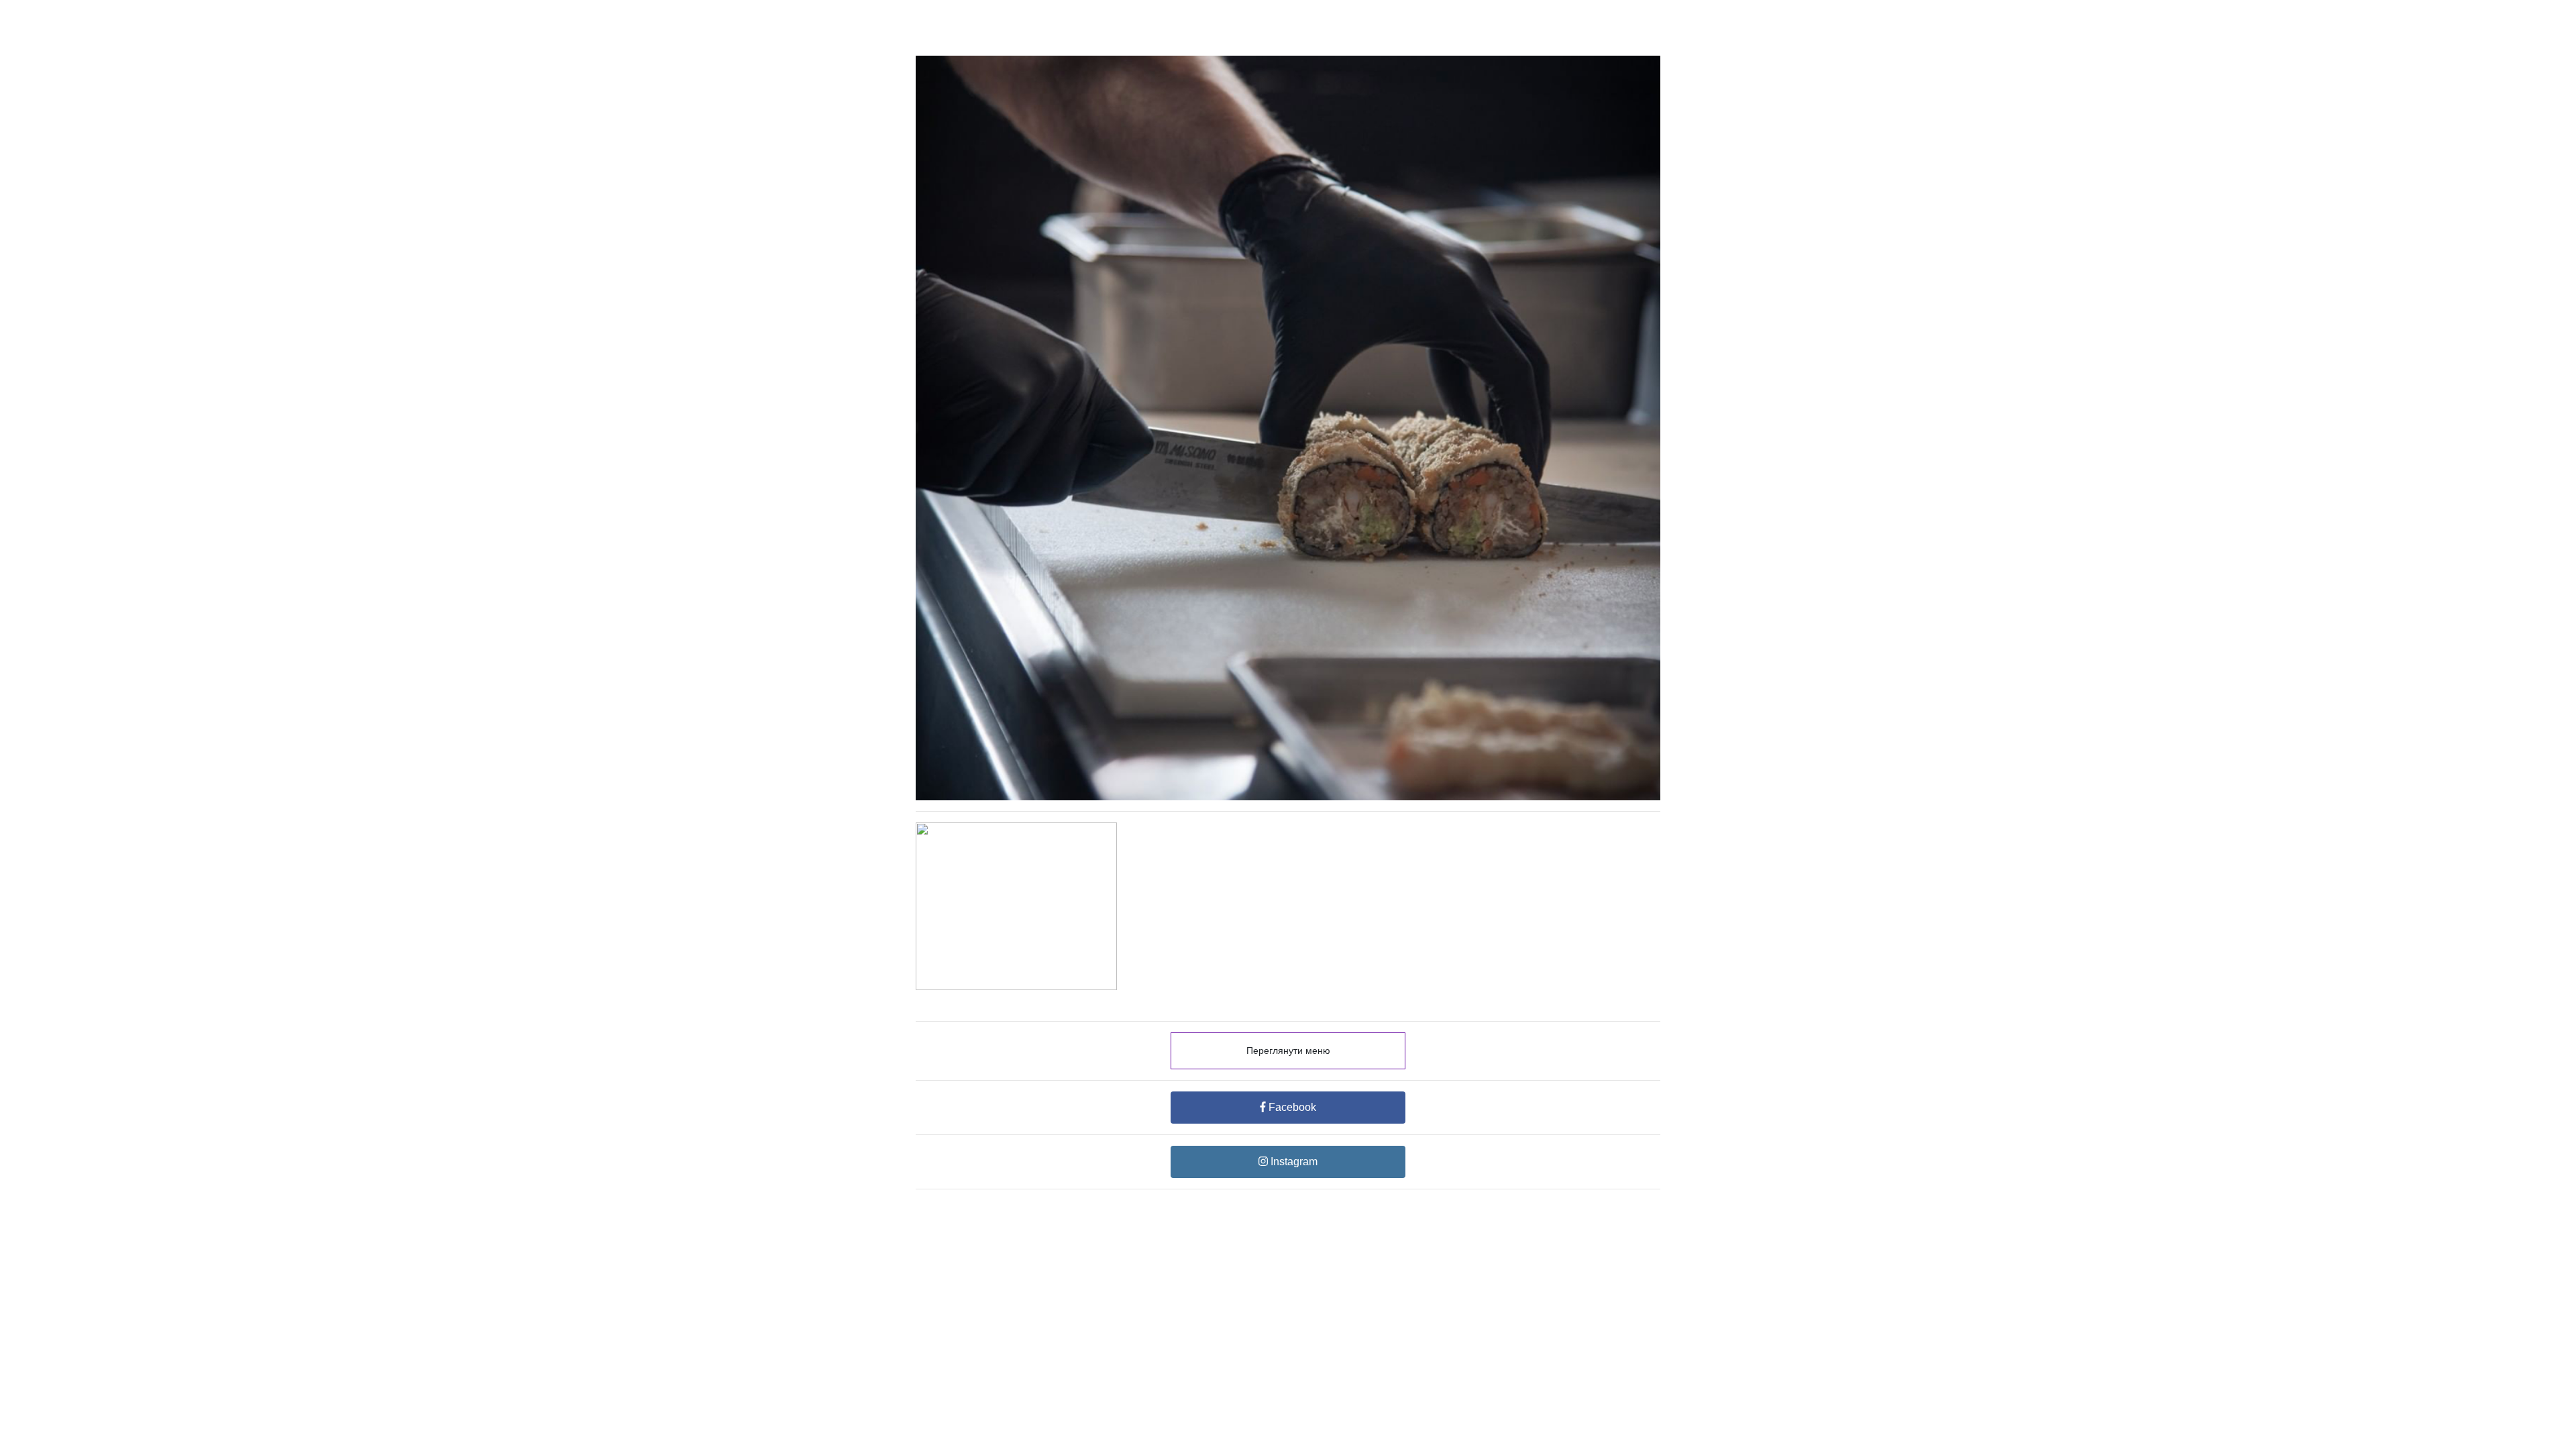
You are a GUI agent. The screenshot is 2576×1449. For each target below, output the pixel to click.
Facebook (1291, 1107)
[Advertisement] (1288, 1084)
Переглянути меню (1288, 1051)
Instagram (1293, 1162)
